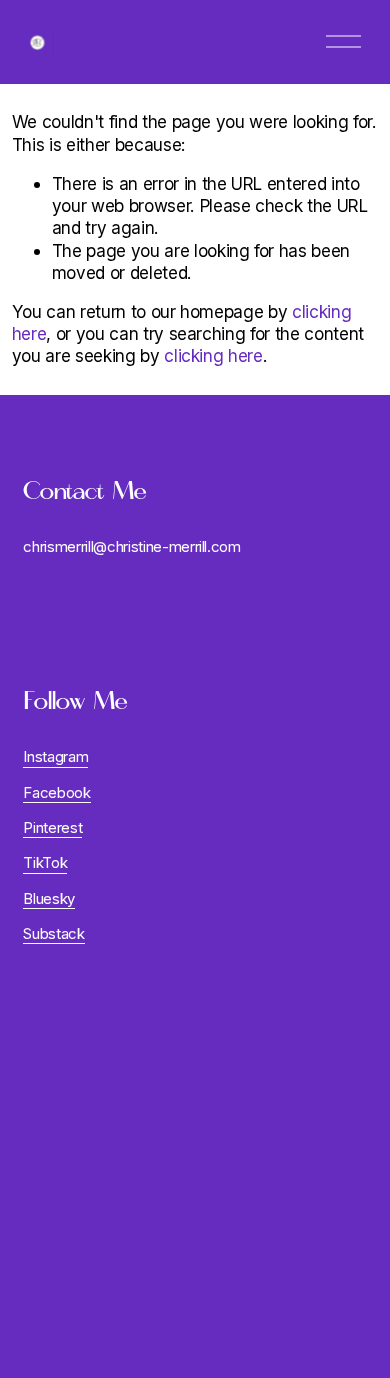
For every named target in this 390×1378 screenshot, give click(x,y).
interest (57, 828)
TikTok (45, 863)
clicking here (213, 355)
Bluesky (49, 899)
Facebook (56, 793)
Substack (53, 934)
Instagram (55, 757)
